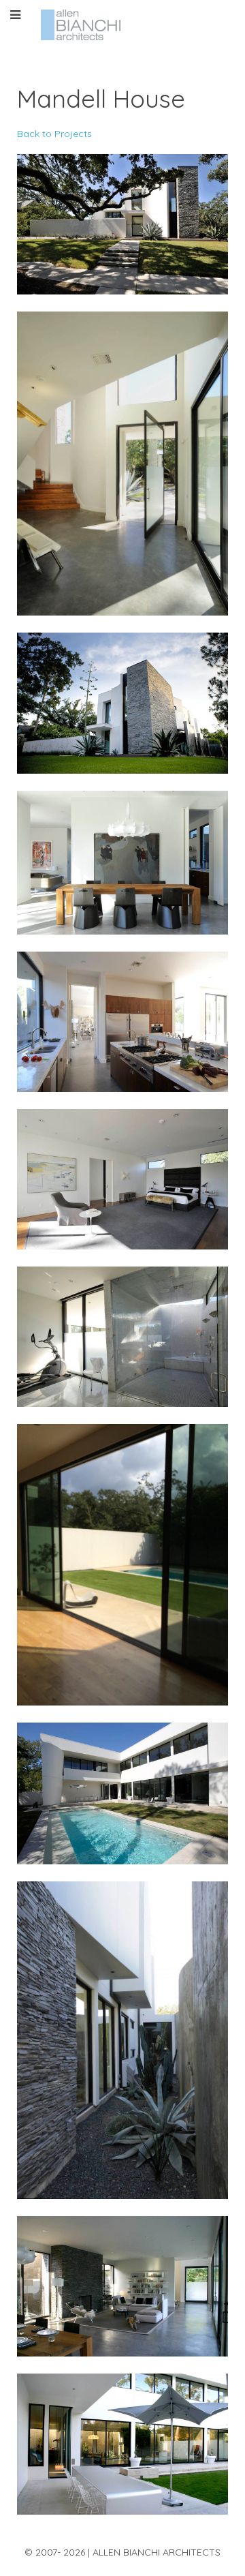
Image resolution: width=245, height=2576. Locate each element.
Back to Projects (54, 134)
